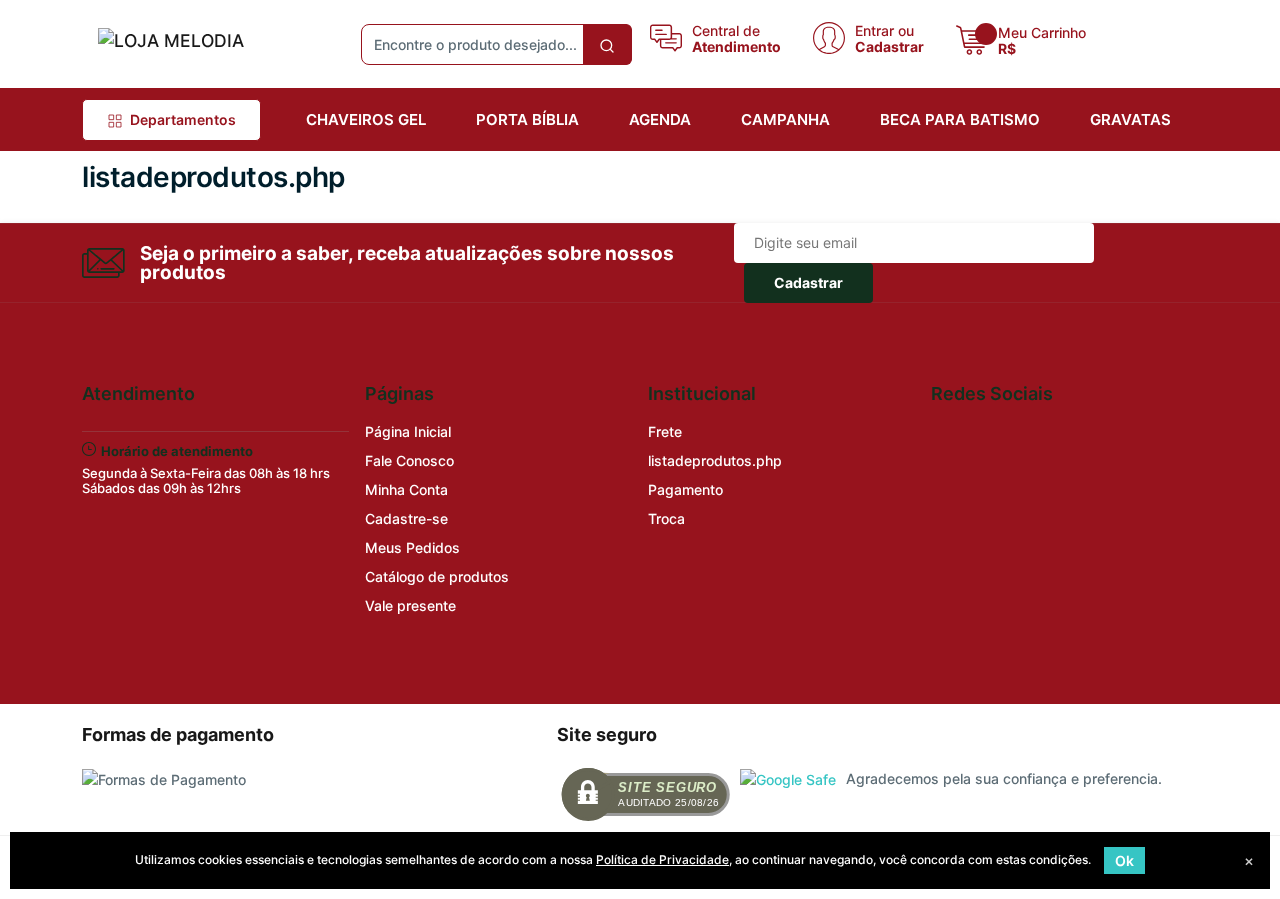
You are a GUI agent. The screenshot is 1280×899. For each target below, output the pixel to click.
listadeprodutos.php (715, 460)
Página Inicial (408, 431)
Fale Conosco (409, 460)
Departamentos (183, 119)
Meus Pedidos (412, 547)
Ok (1124, 860)
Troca (666, 518)
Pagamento (685, 489)
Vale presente (410, 605)
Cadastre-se (406, 518)
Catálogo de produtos (437, 576)
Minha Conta (406, 489)
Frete (665, 431)
